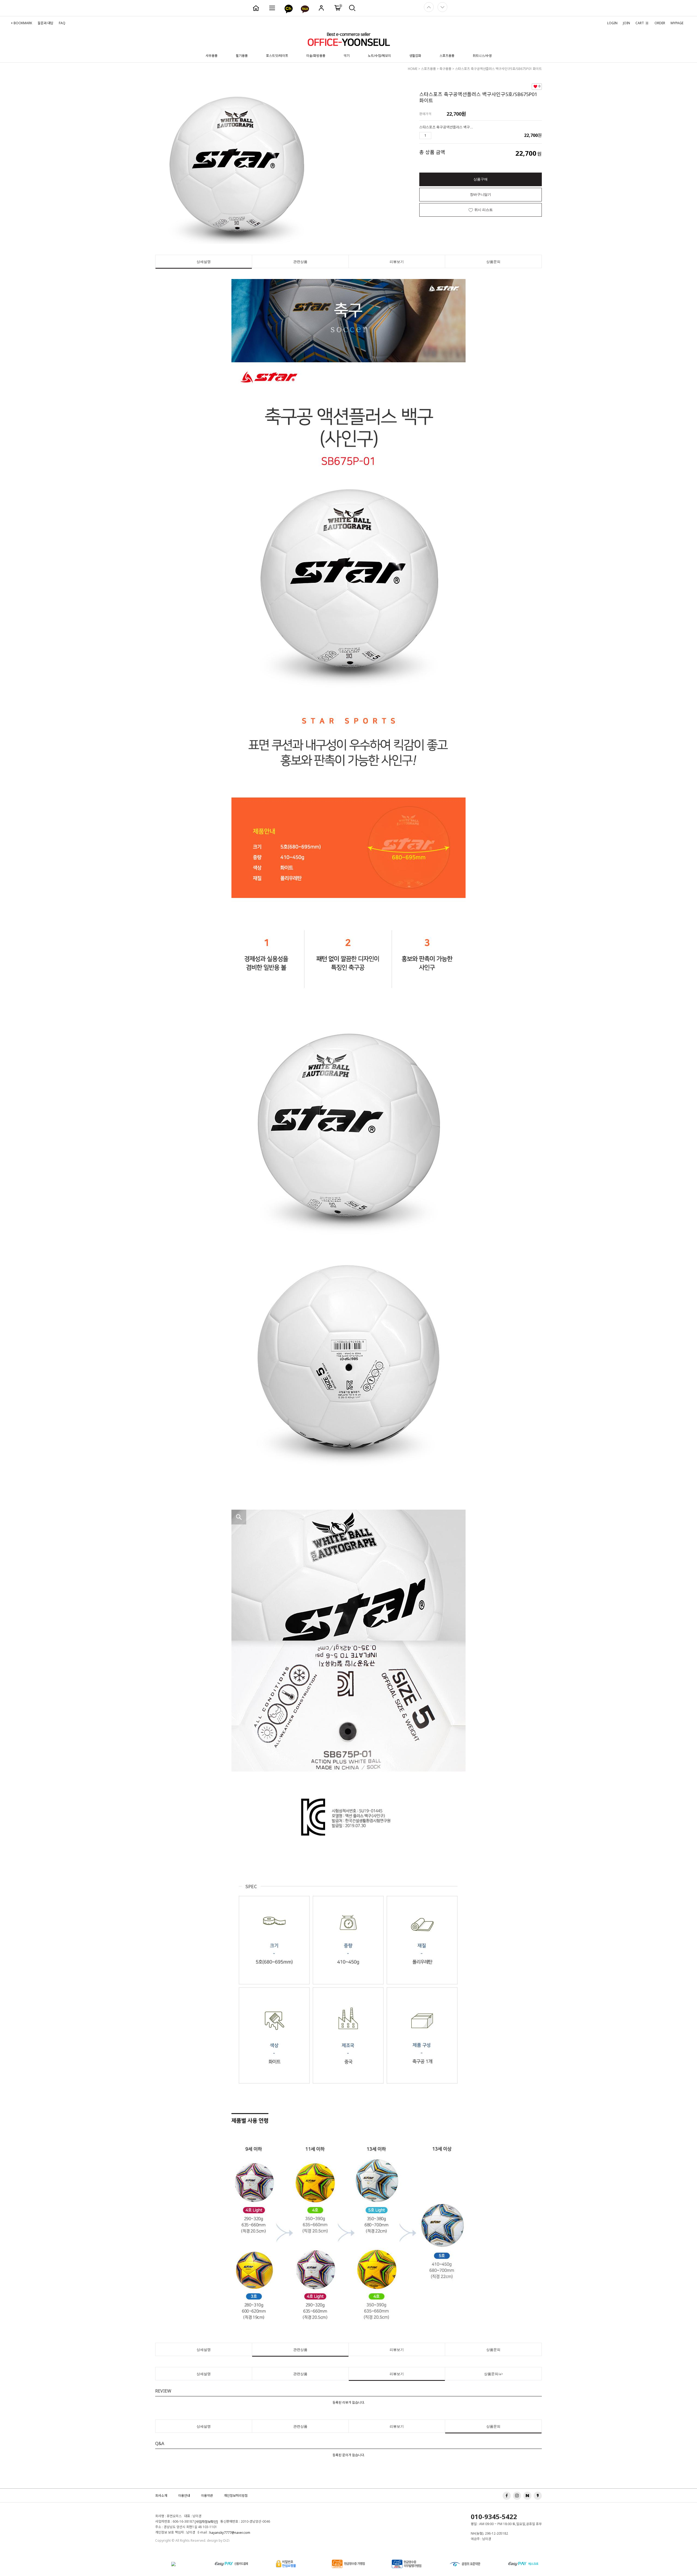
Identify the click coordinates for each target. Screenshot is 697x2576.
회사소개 (161, 2496)
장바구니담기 (481, 194)
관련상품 (300, 262)
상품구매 (481, 179)
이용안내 (184, 2496)
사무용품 (212, 56)
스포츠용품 (447, 56)
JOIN (626, 23)
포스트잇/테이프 (277, 56)
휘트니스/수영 (482, 56)
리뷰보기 (397, 262)
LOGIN (612, 23)
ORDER (660, 23)
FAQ (62, 23)
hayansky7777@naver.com (230, 2533)
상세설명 (204, 262)
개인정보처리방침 (236, 2496)
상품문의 (493, 262)
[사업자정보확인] (206, 2522)
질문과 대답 (45, 23)
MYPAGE (677, 23)
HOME (413, 69)
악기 (347, 56)
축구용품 (445, 69)
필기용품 (242, 56)
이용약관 (207, 2496)
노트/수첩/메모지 (379, 56)
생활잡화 (415, 56)
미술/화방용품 (316, 56)
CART (642, 23)
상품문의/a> (493, 2374)
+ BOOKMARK (22, 23)
